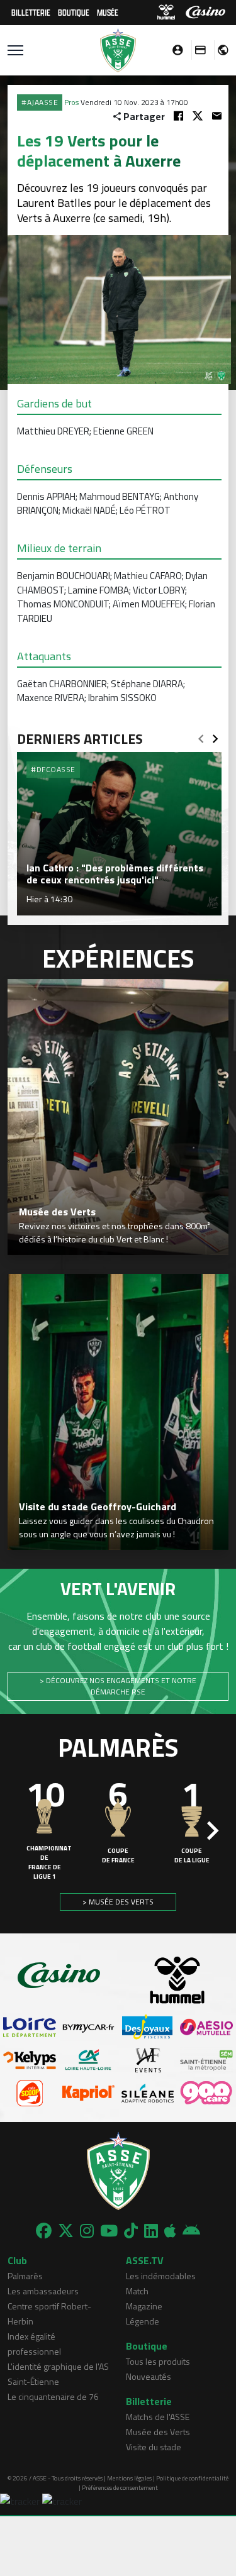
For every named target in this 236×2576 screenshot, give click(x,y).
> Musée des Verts (118, 1902)
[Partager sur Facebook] (178, 116)
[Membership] (197, 50)
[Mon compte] (174, 50)
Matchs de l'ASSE (158, 2417)
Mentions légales (129, 2478)
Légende (143, 2321)
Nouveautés (149, 2376)
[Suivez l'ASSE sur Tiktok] (131, 2231)
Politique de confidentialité (192, 2478)
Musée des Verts (158, 2432)
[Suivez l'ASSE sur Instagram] (87, 2231)
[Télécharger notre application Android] (191, 2231)
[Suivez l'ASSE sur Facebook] (44, 2231)
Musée (108, 12)
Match (137, 2291)
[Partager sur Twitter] (198, 116)
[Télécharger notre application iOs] (170, 2231)
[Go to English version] (218, 50)
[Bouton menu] (15, 50)
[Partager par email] (217, 116)
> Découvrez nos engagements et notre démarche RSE (118, 1686)
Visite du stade (154, 2447)
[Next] (215, 735)
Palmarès (25, 2276)
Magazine (144, 2306)
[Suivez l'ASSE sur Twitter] (66, 2231)
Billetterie (31, 12)
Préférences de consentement (120, 2488)
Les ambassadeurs (43, 2291)
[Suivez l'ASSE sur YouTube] (109, 2231)
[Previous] (201, 735)
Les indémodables (161, 2276)
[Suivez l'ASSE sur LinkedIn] (151, 2231)
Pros (71, 102)
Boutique (74, 12)
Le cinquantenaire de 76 (53, 2396)
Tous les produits (158, 2361)
